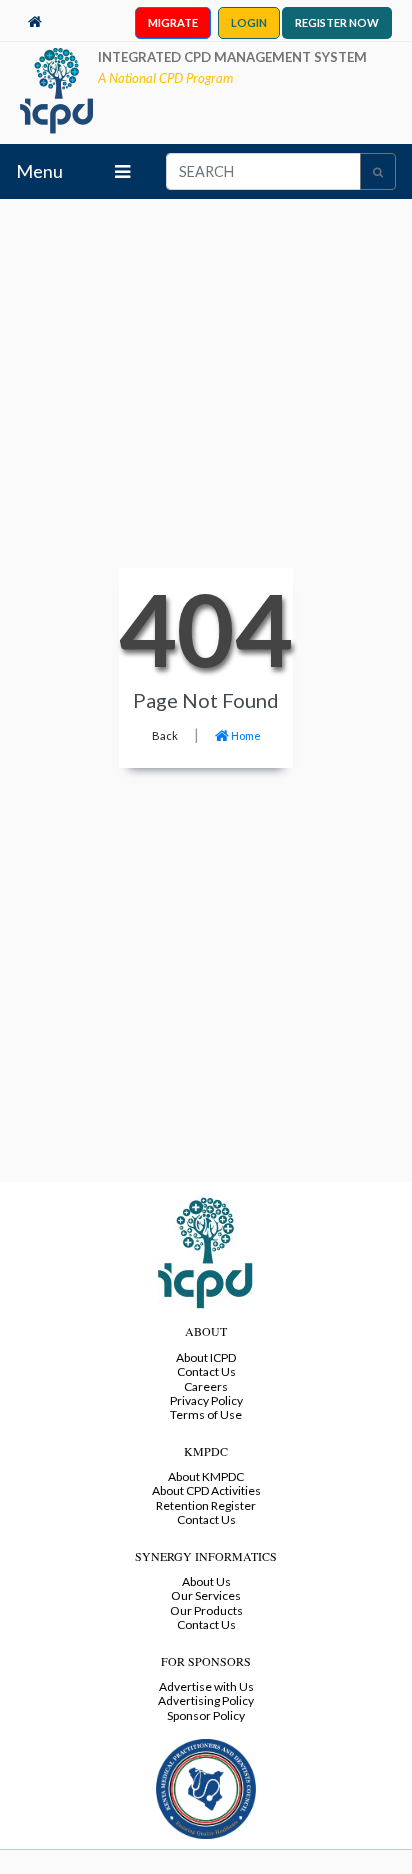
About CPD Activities (206, 1490)
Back (165, 735)
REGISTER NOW (337, 22)
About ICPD (206, 1357)
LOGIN (249, 22)
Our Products (206, 1610)
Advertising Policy (206, 1700)
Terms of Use (206, 1414)
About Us (206, 1581)
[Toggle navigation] (122, 171)
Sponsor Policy (206, 1715)
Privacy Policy (206, 1400)
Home (245, 735)
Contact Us (206, 1371)
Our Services (206, 1595)
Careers (206, 1386)
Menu (39, 171)
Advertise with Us (206, 1686)
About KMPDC (206, 1476)
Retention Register (206, 1505)
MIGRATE (173, 22)
